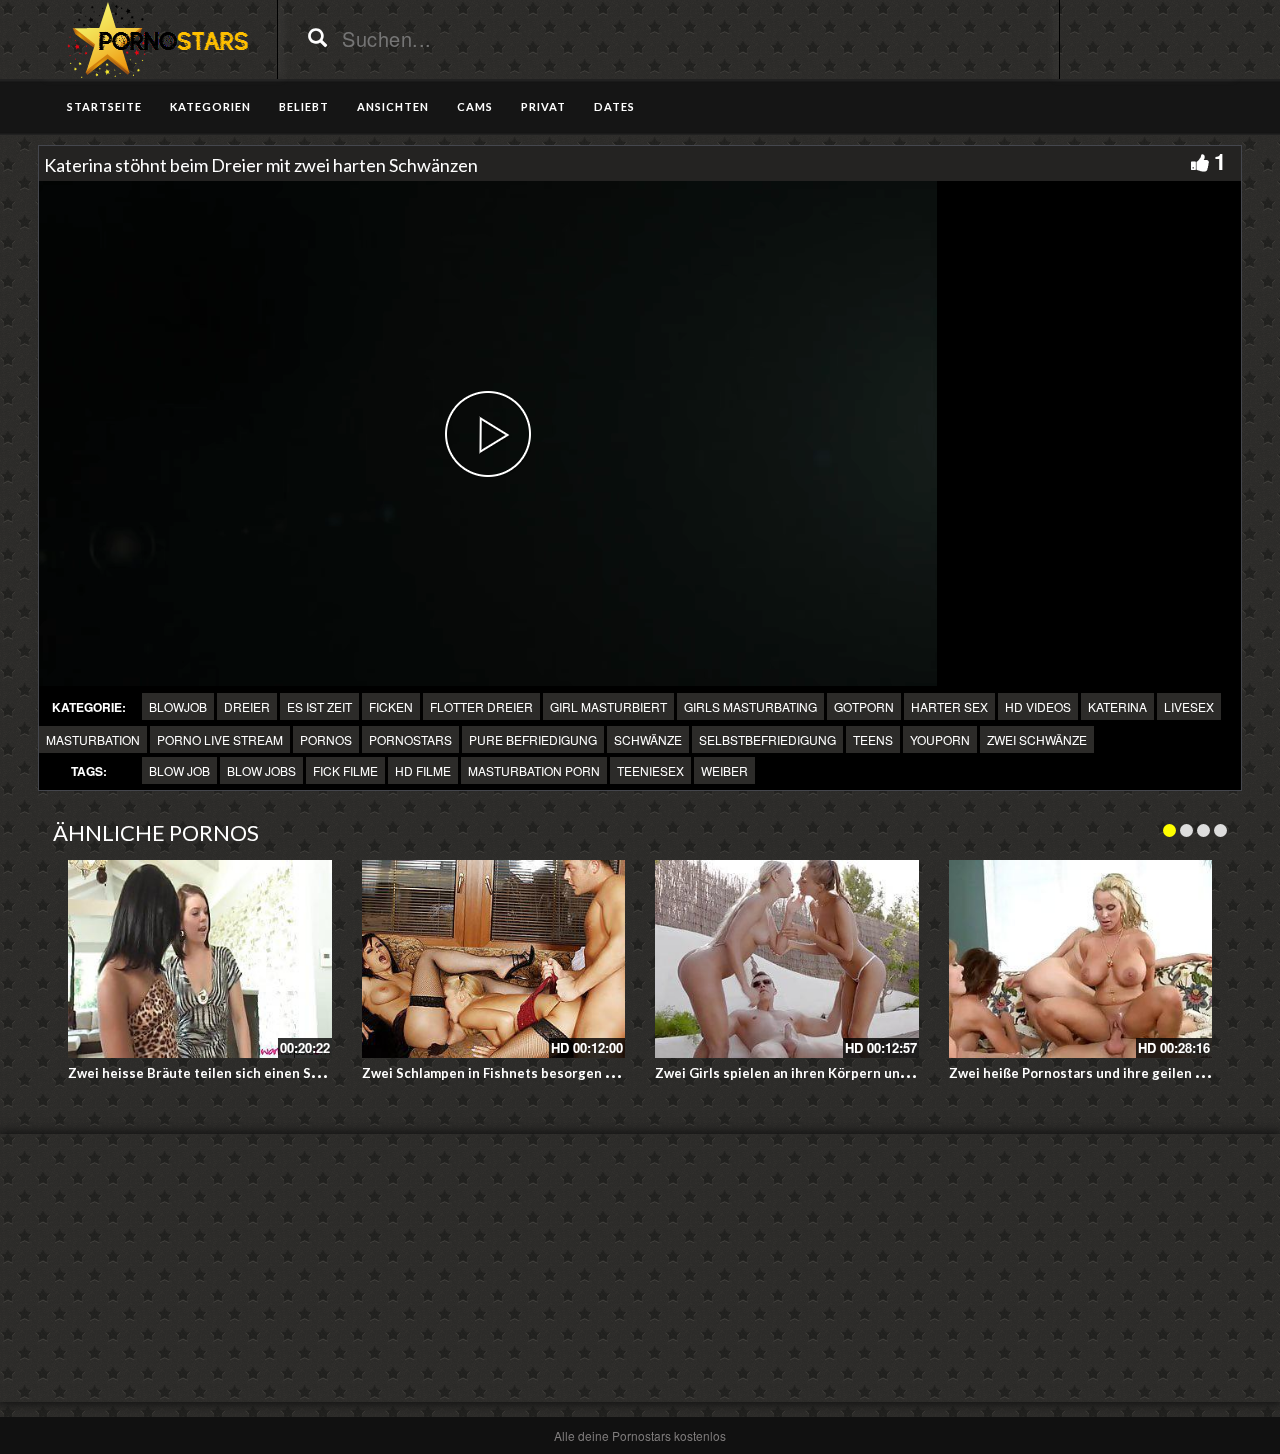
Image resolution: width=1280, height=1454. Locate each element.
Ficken (391, 706)
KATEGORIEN (210, 106)
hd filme (423, 770)
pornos (326, 739)
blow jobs (261, 770)
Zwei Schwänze (1037, 739)
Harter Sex (949, 706)
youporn (940, 739)
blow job (179, 770)
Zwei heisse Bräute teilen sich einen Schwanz (213, 1073)
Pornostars (410, 739)
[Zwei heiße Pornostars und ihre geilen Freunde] (1081, 959)
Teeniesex (650, 770)
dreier (247, 706)
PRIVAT (543, 106)
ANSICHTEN (393, 106)
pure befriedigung (533, 739)
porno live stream (220, 739)
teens (873, 739)
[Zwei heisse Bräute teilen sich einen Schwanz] (200, 959)
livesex (1189, 706)
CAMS (475, 106)
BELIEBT (304, 106)
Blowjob (178, 706)
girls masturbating (750, 706)
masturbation (93, 739)
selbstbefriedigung (767, 739)
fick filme (345, 770)
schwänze (648, 739)
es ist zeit (319, 706)
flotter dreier (481, 706)
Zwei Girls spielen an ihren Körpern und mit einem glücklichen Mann (871, 1073)
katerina (1117, 706)
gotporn (864, 706)
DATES (614, 106)
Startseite (104, 106)
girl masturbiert (608, 706)
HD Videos (1038, 706)
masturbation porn (534, 770)
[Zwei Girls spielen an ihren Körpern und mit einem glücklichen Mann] (787, 959)
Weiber (724, 770)
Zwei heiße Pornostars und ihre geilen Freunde (1098, 1073)
